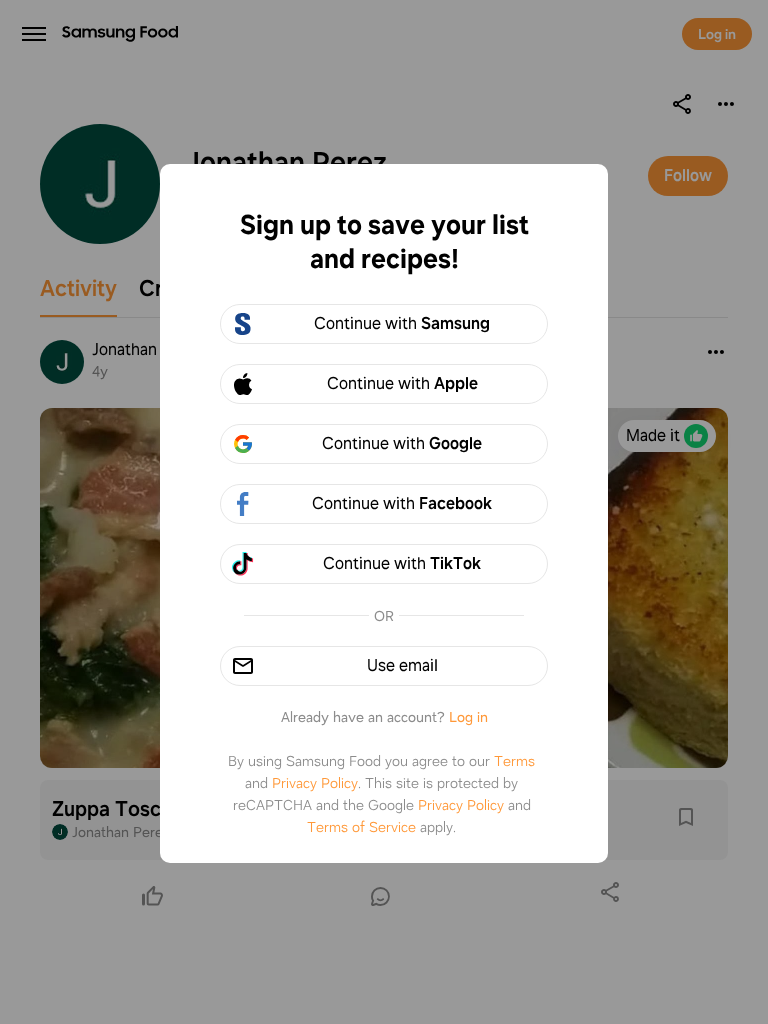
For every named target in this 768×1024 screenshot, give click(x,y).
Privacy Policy (315, 783)
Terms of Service (361, 827)
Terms (514, 761)
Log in (468, 717)
